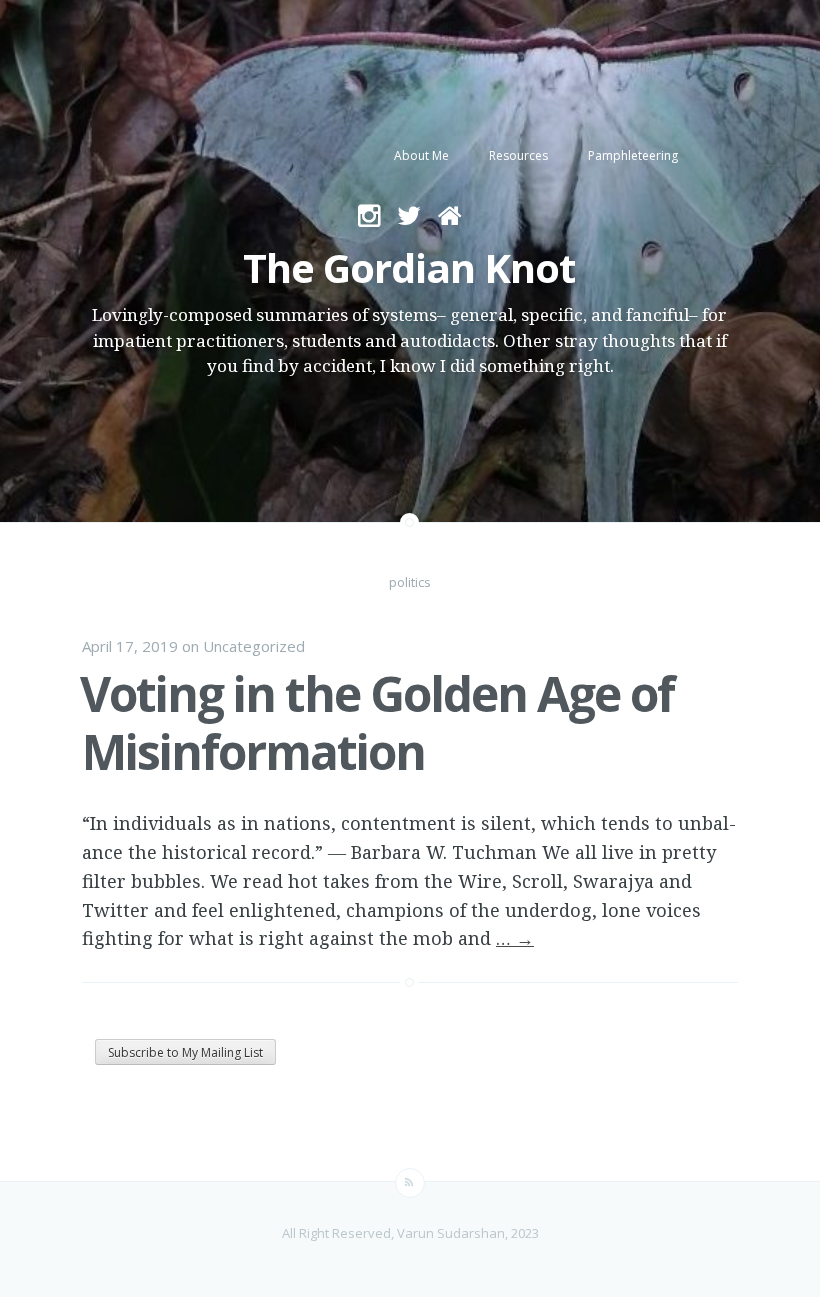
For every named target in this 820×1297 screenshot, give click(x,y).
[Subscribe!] (410, 1183)
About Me (421, 155)
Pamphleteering (633, 155)
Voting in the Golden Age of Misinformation (377, 722)
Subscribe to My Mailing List (185, 1052)
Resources (518, 155)
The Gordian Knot (409, 267)
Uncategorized (254, 646)
